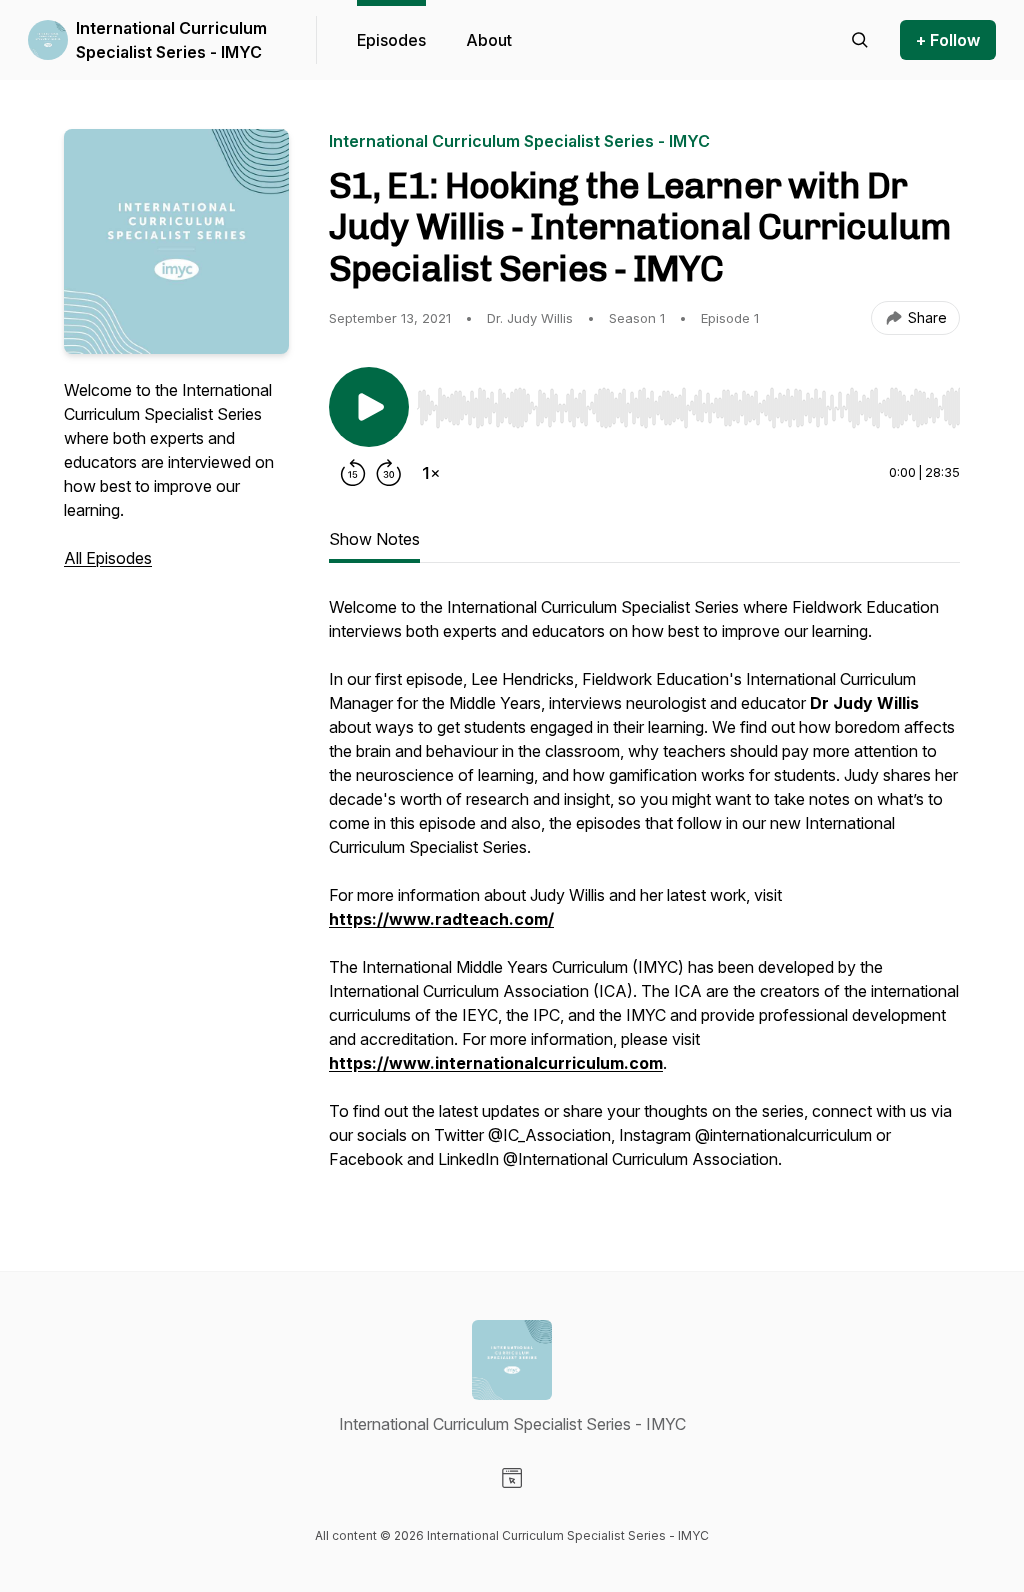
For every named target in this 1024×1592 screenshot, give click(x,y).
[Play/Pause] (369, 407)
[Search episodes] (860, 40)
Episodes (391, 40)
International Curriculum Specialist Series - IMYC (171, 40)
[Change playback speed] (431, 473)
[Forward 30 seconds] (389, 473)
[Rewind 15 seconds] (353, 473)
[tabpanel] (644, 893)
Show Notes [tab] (374, 539)
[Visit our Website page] (512, 1478)
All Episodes (108, 558)
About (489, 40)
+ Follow (948, 40)
